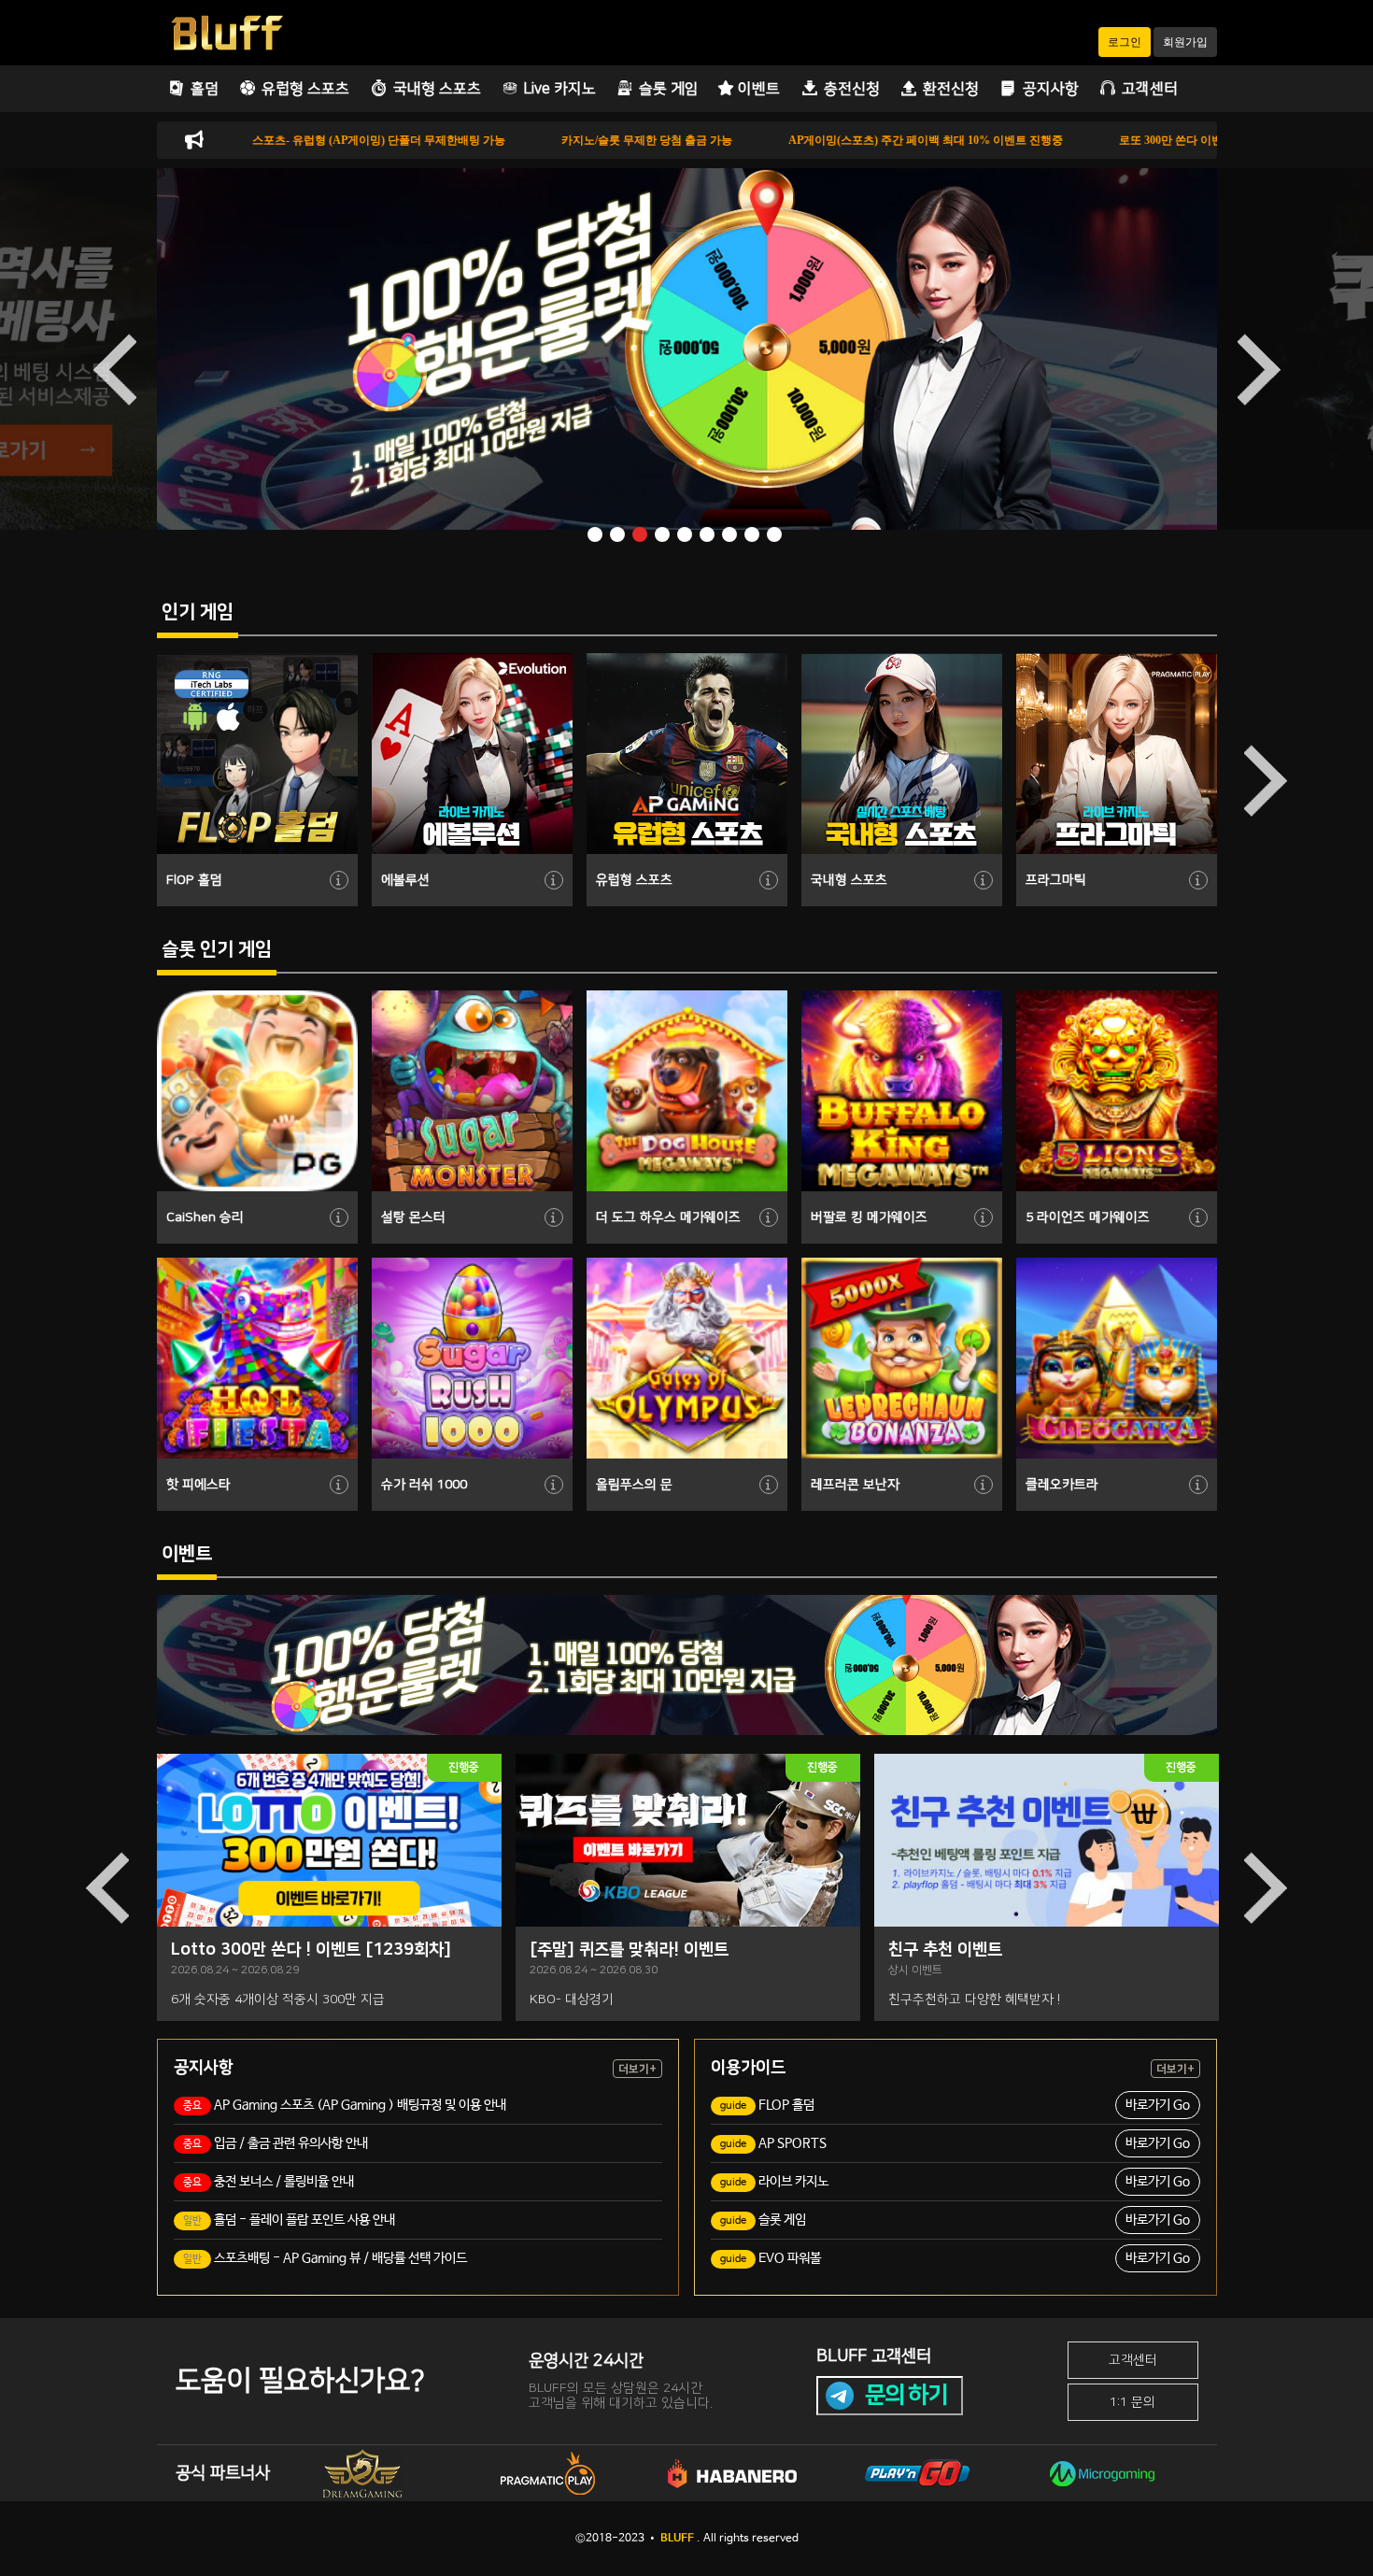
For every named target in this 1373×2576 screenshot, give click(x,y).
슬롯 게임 (955, 2220)
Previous (115, 369)
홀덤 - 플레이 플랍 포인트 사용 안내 (289, 2220)
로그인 (1125, 42)
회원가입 (1185, 42)
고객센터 (1133, 2360)
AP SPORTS (955, 2143)
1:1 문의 (1132, 2402)
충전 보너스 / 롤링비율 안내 (269, 2182)
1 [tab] (597, 536)
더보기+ (637, 2069)
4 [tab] (664, 536)
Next (1259, 369)
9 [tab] (776, 536)
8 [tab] (754, 536)
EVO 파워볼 (955, 2258)
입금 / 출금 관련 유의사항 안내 (276, 2143)
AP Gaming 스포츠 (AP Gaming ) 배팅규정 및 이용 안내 (345, 2105)
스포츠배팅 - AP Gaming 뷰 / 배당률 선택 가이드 (325, 2258)
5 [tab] (686, 536)
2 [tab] (619, 536)
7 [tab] (731, 536)
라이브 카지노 (955, 2182)
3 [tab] (642, 536)
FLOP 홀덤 (955, 2105)
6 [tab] (709, 536)
